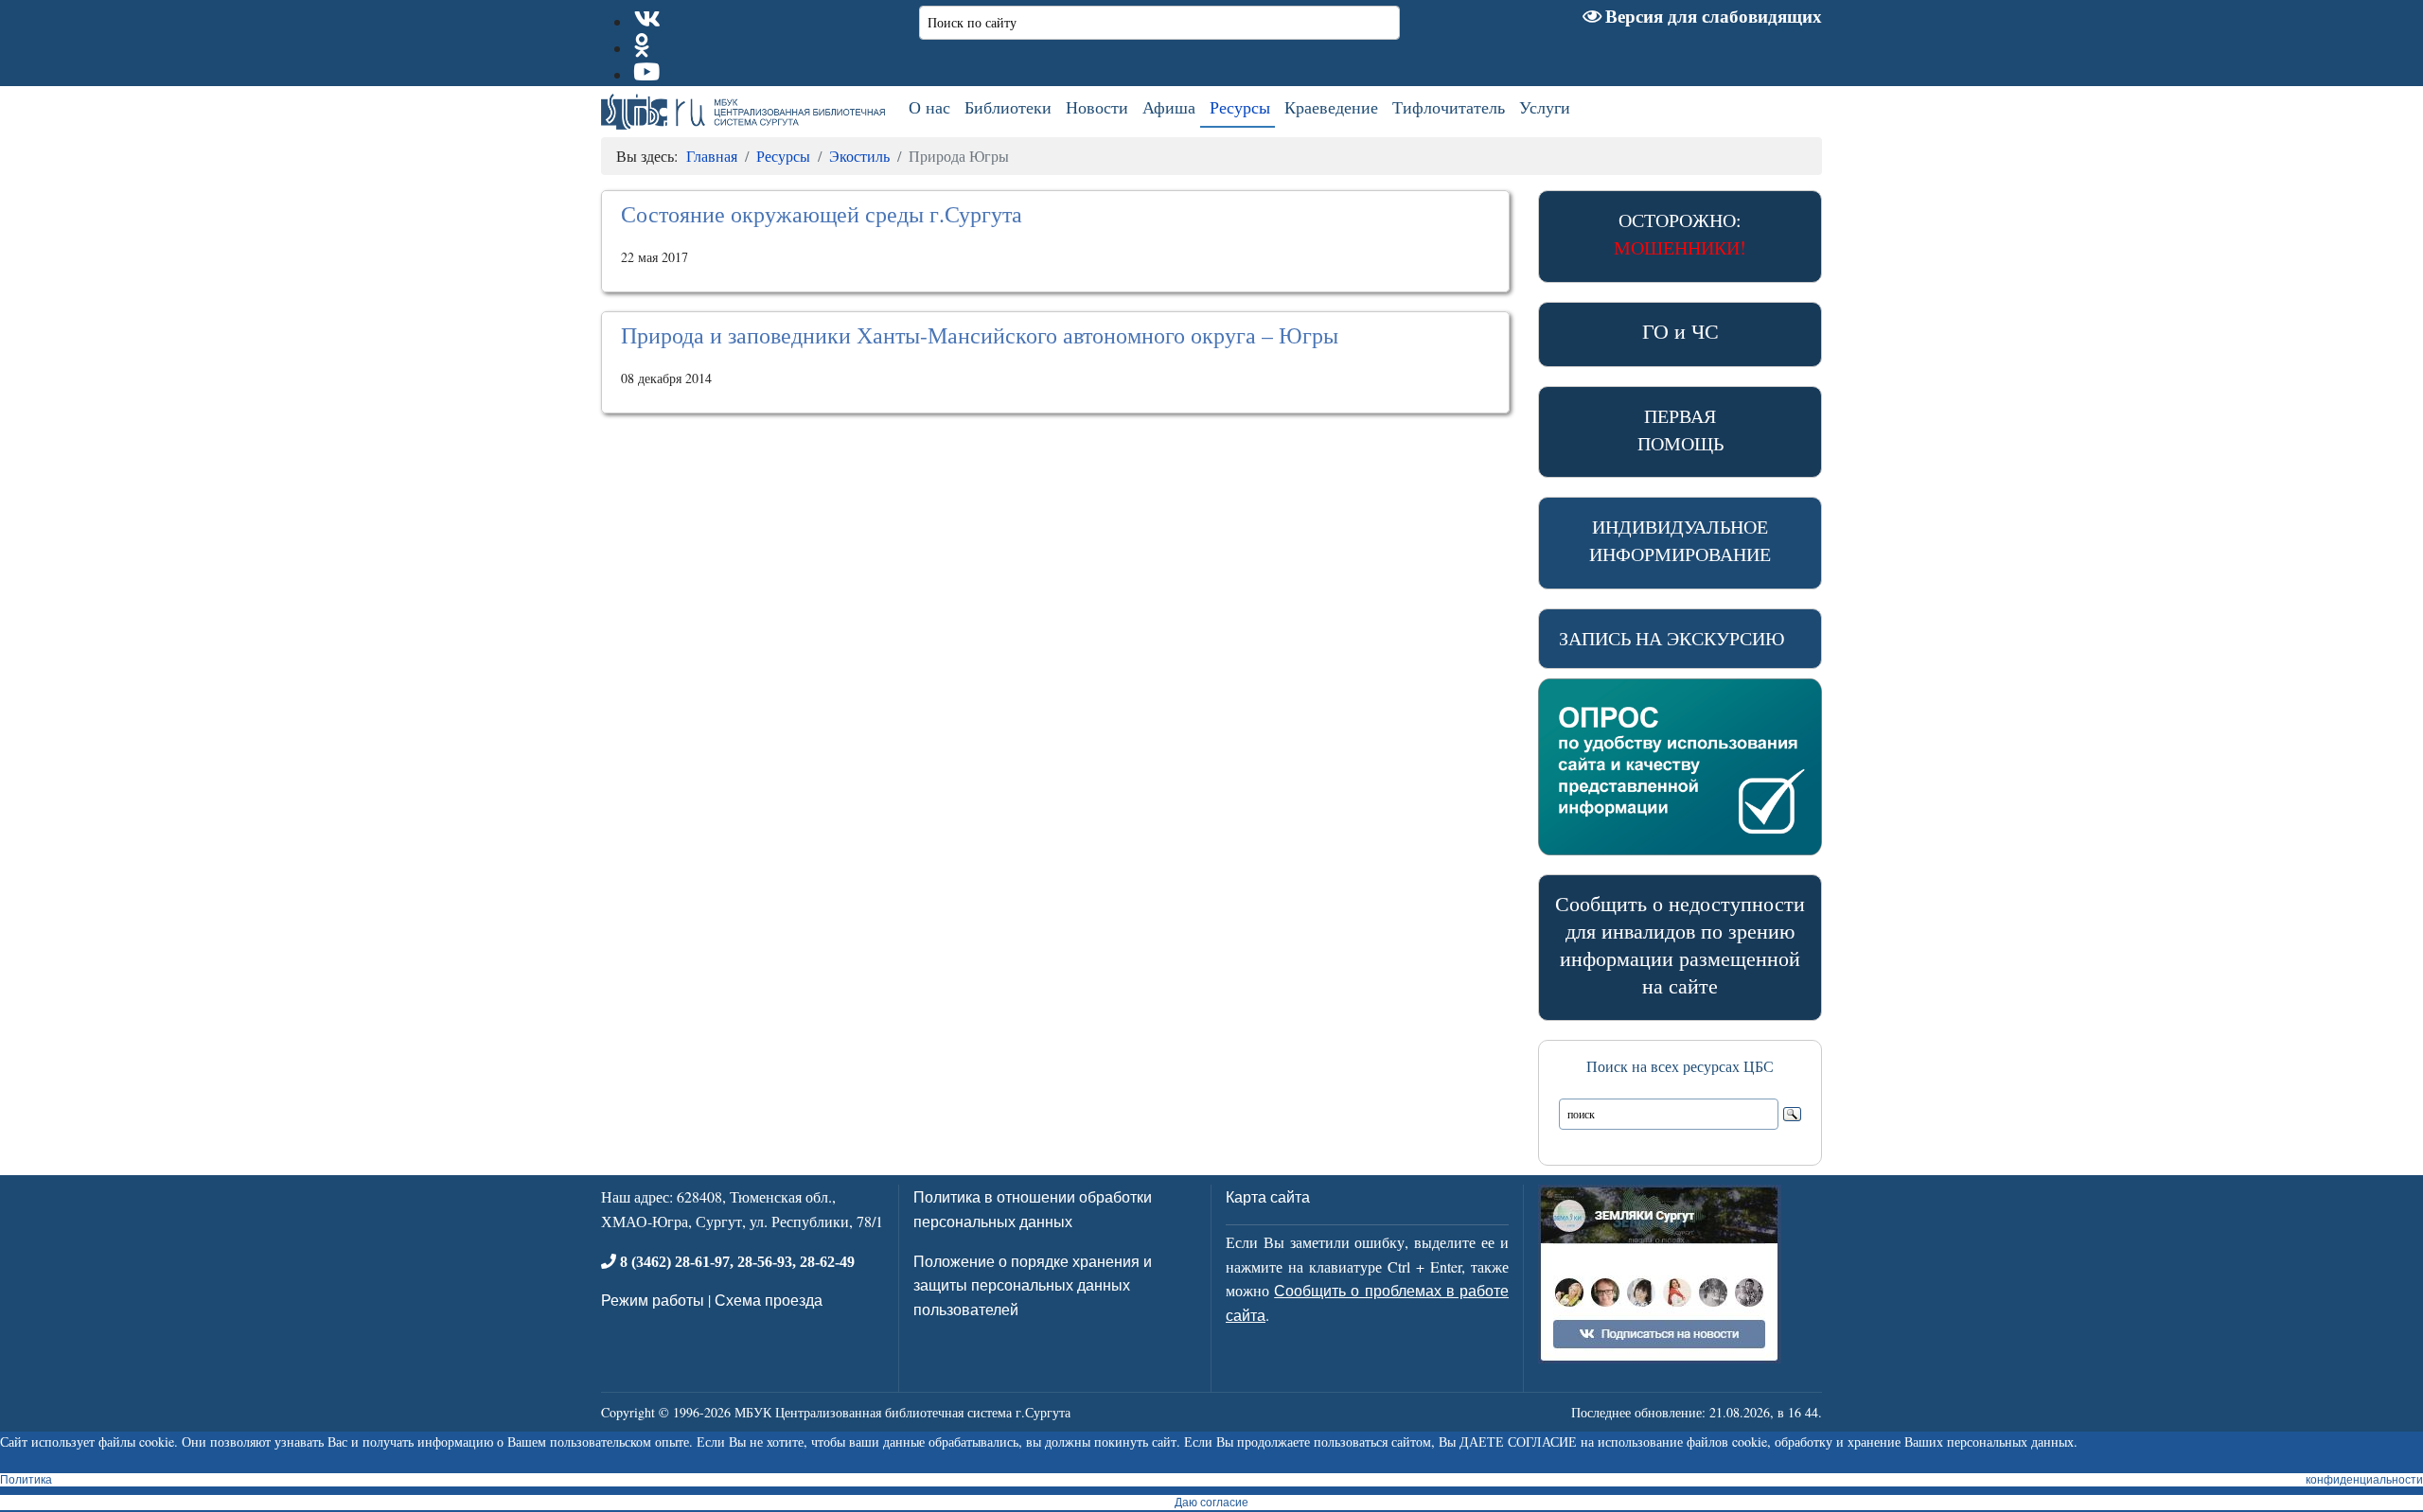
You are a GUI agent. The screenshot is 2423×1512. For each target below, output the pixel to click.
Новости (1097, 107)
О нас (929, 107)
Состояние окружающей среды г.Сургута (822, 214)
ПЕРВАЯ (1680, 430)
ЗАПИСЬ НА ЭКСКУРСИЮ (1672, 638)
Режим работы (653, 1300)
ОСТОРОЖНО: (1680, 234)
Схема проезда (769, 1300)
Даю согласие (1211, 1503)
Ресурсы (1240, 107)
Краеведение (1331, 107)
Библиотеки (1008, 107)
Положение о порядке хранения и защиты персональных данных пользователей (1033, 1285)
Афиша (1169, 107)
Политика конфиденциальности (1211, 1480)
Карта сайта (1268, 1196)
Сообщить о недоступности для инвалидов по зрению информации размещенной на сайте (1680, 944)
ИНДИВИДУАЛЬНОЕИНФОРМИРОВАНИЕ (1680, 540)
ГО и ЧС (1680, 331)
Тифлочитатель (1449, 107)
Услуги (1545, 107)
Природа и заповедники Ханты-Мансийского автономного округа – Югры (980, 335)
